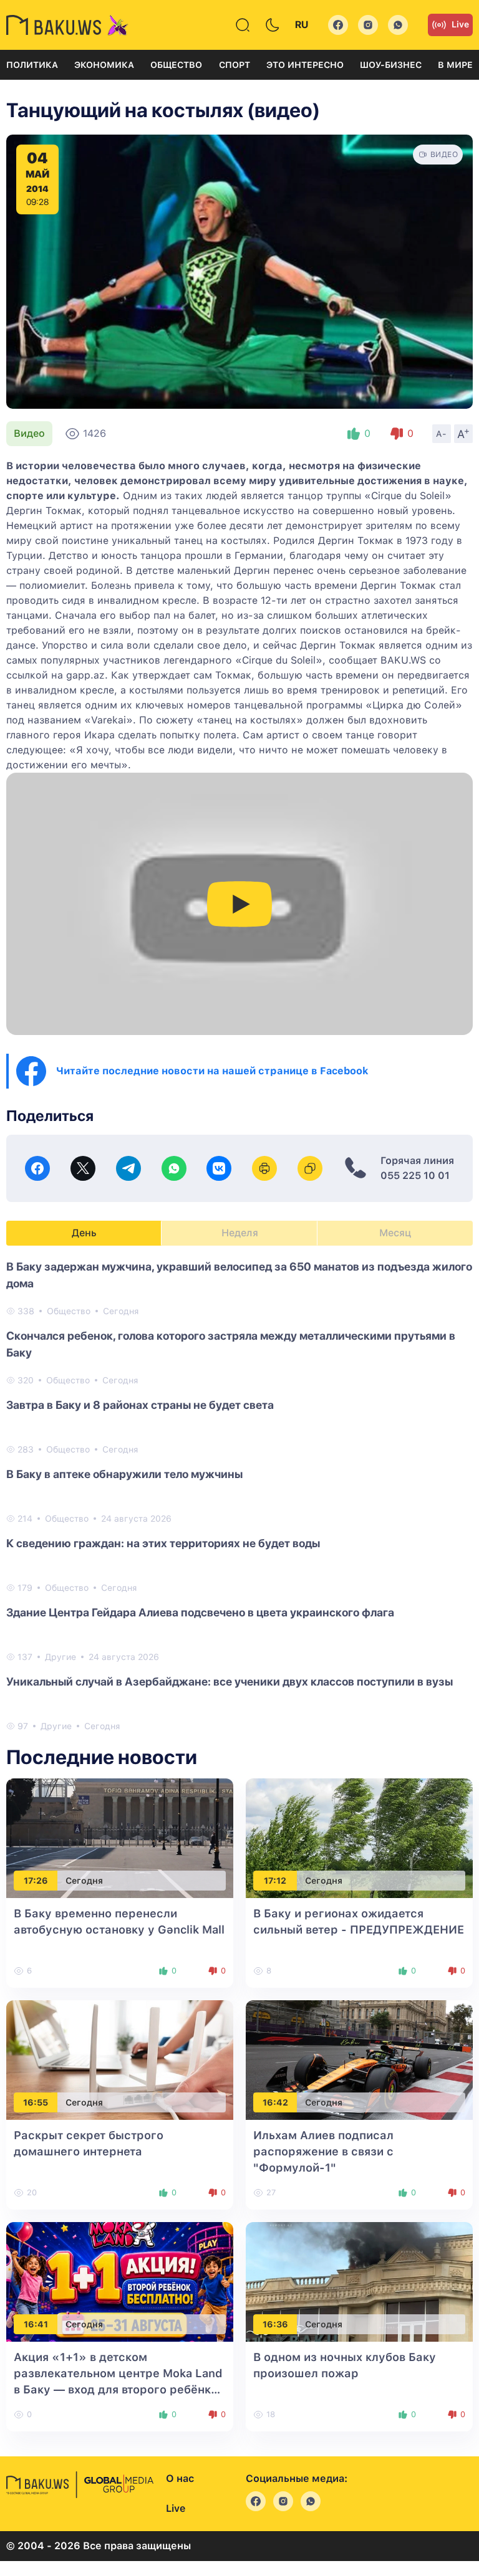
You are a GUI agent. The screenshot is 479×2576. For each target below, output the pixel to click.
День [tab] (84, 1233)
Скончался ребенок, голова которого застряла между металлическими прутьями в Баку (231, 1344)
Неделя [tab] (240, 1233)
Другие (60, 1657)
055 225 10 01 (415, 1176)
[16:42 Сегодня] (359, 2060)
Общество (176, 65)
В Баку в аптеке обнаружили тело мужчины (124, 1474)
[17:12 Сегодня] (359, 1838)
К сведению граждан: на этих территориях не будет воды (163, 1543)
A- (442, 434)
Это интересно (305, 65)
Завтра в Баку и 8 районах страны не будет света (140, 1405)
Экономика (104, 65)
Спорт (235, 65)
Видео (29, 433)
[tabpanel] (239, 1496)
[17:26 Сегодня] (120, 1838)
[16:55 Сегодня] (120, 2060)
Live (460, 24)
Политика (32, 65)
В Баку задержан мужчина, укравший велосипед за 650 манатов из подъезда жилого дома (239, 1275)
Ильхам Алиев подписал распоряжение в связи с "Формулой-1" (323, 2151)
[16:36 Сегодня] (359, 2282)
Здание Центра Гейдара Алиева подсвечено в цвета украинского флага (200, 1612)
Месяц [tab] (395, 1233)
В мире (455, 65)
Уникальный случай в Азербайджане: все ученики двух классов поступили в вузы (230, 1682)
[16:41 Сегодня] (120, 2282)
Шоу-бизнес (391, 65)
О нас (180, 2478)
